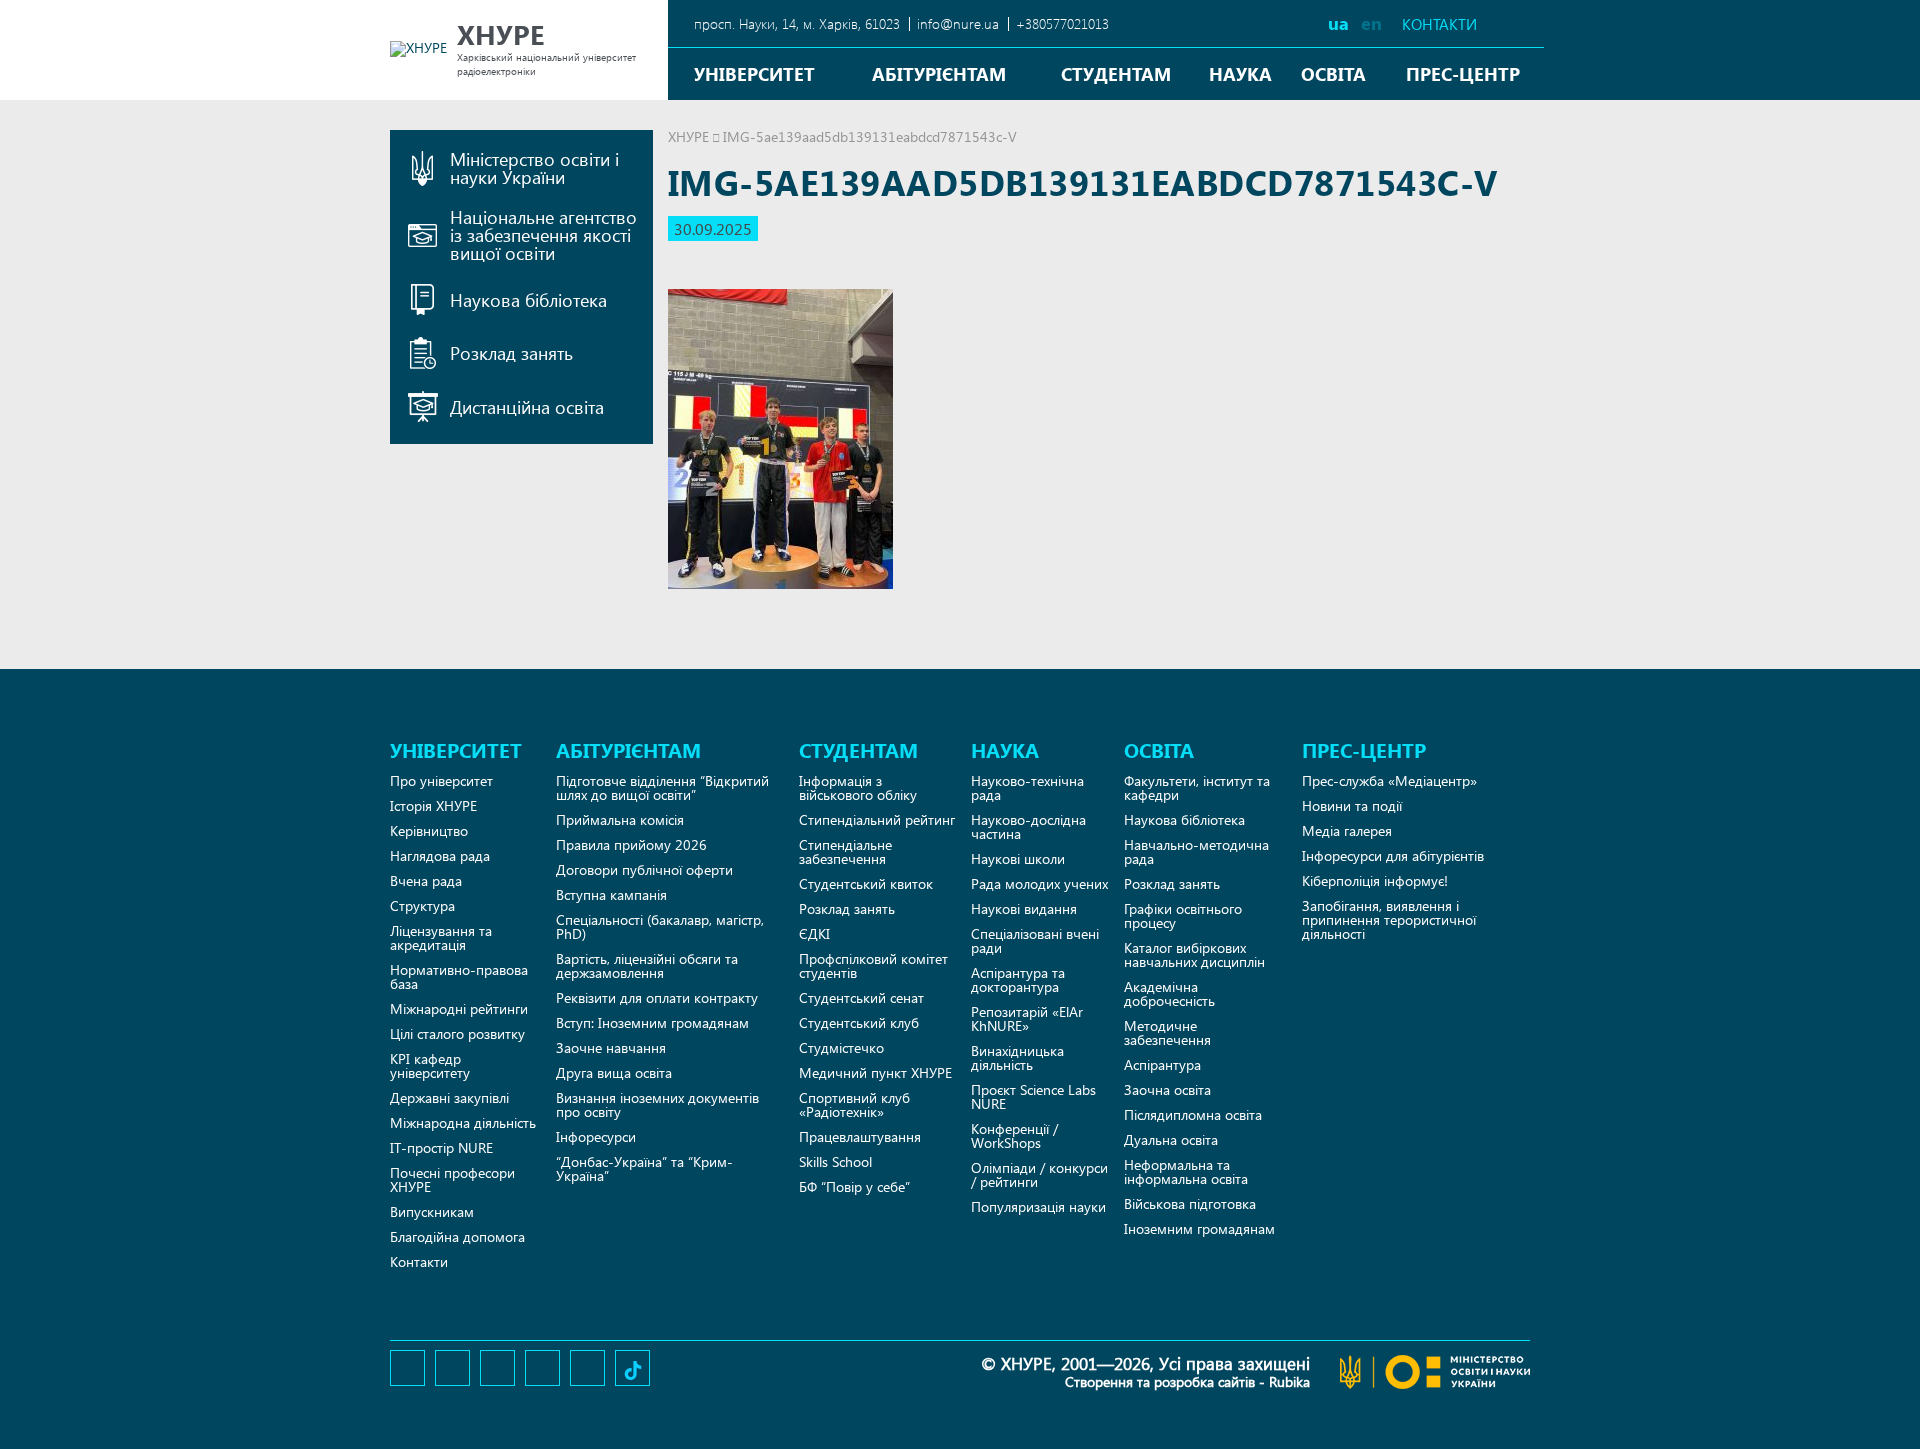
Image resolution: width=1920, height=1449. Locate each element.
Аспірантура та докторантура (1018, 979)
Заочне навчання (611, 1047)
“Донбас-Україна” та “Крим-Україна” (644, 1168)
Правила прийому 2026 (631, 844)
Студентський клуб (859, 1022)
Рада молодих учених (1039, 883)
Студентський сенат (861, 997)
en (1371, 22)
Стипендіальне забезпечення (845, 851)
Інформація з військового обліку (858, 787)
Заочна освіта (1167, 1089)
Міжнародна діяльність (463, 1122)
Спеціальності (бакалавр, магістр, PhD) (660, 926)
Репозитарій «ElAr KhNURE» (1027, 1018)
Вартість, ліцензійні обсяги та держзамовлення (647, 965)
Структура (422, 905)
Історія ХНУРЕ (433, 805)
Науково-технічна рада (1027, 787)
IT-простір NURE (441, 1147)
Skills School (835, 1161)
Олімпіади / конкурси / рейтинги (1039, 1174)
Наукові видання (1024, 908)
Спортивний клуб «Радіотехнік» (854, 1104)
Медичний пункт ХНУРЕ (875, 1072)
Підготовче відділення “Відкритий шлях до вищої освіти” (662, 787)
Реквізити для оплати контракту (657, 997)
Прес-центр (1463, 73)
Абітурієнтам (939, 73)
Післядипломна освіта (1193, 1114)
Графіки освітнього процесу (1183, 915)
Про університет (441, 780)
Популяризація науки (1038, 1206)
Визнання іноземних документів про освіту (657, 1104)
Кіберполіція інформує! (1375, 880)
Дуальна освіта (1171, 1139)
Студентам (1116, 73)
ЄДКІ (814, 933)
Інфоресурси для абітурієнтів (1393, 855)
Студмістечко (841, 1047)
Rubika (1289, 1381)
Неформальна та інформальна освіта (1186, 1171)
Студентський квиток (866, 883)
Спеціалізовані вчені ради (1035, 940)
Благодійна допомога (457, 1236)
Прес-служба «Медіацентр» (1389, 780)
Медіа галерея (1347, 830)
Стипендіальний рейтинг (877, 819)
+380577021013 (1062, 23)
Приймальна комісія (620, 819)
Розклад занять (847, 908)
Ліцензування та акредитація (441, 937)
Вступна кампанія (611, 894)
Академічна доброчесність (1169, 993)
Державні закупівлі (449, 1097)
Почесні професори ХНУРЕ (452, 1179)
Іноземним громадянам (1199, 1228)
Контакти (1439, 24)
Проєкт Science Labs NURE (1033, 1096)
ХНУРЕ (688, 136)
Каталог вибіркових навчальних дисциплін (1194, 954)
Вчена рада (426, 880)
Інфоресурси (596, 1136)
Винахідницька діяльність (1017, 1057)
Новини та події (1352, 805)
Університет (754, 73)
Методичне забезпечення (1167, 1032)
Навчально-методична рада (1196, 851)
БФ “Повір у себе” (854, 1186)
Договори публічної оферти (644, 869)
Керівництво (429, 830)
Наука (1240, 73)
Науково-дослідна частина (1028, 826)
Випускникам (432, 1211)
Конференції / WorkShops (1014, 1135)
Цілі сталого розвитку (457, 1033)
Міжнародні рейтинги (459, 1008)
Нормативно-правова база (459, 976)
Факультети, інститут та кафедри (1197, 787)
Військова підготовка (1190, 1203)
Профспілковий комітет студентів (873, 965)
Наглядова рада (440, 855)
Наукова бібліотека (1184, 819)
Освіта (1333, 73)
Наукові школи (1018, 858)
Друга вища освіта (614, 1072)
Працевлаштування (860, 1136)
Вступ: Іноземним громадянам (652, 1022)
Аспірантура (1162, 1064)
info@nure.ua (958, 23)
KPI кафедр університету (430, 1065)
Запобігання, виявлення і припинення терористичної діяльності (1389, 919)
